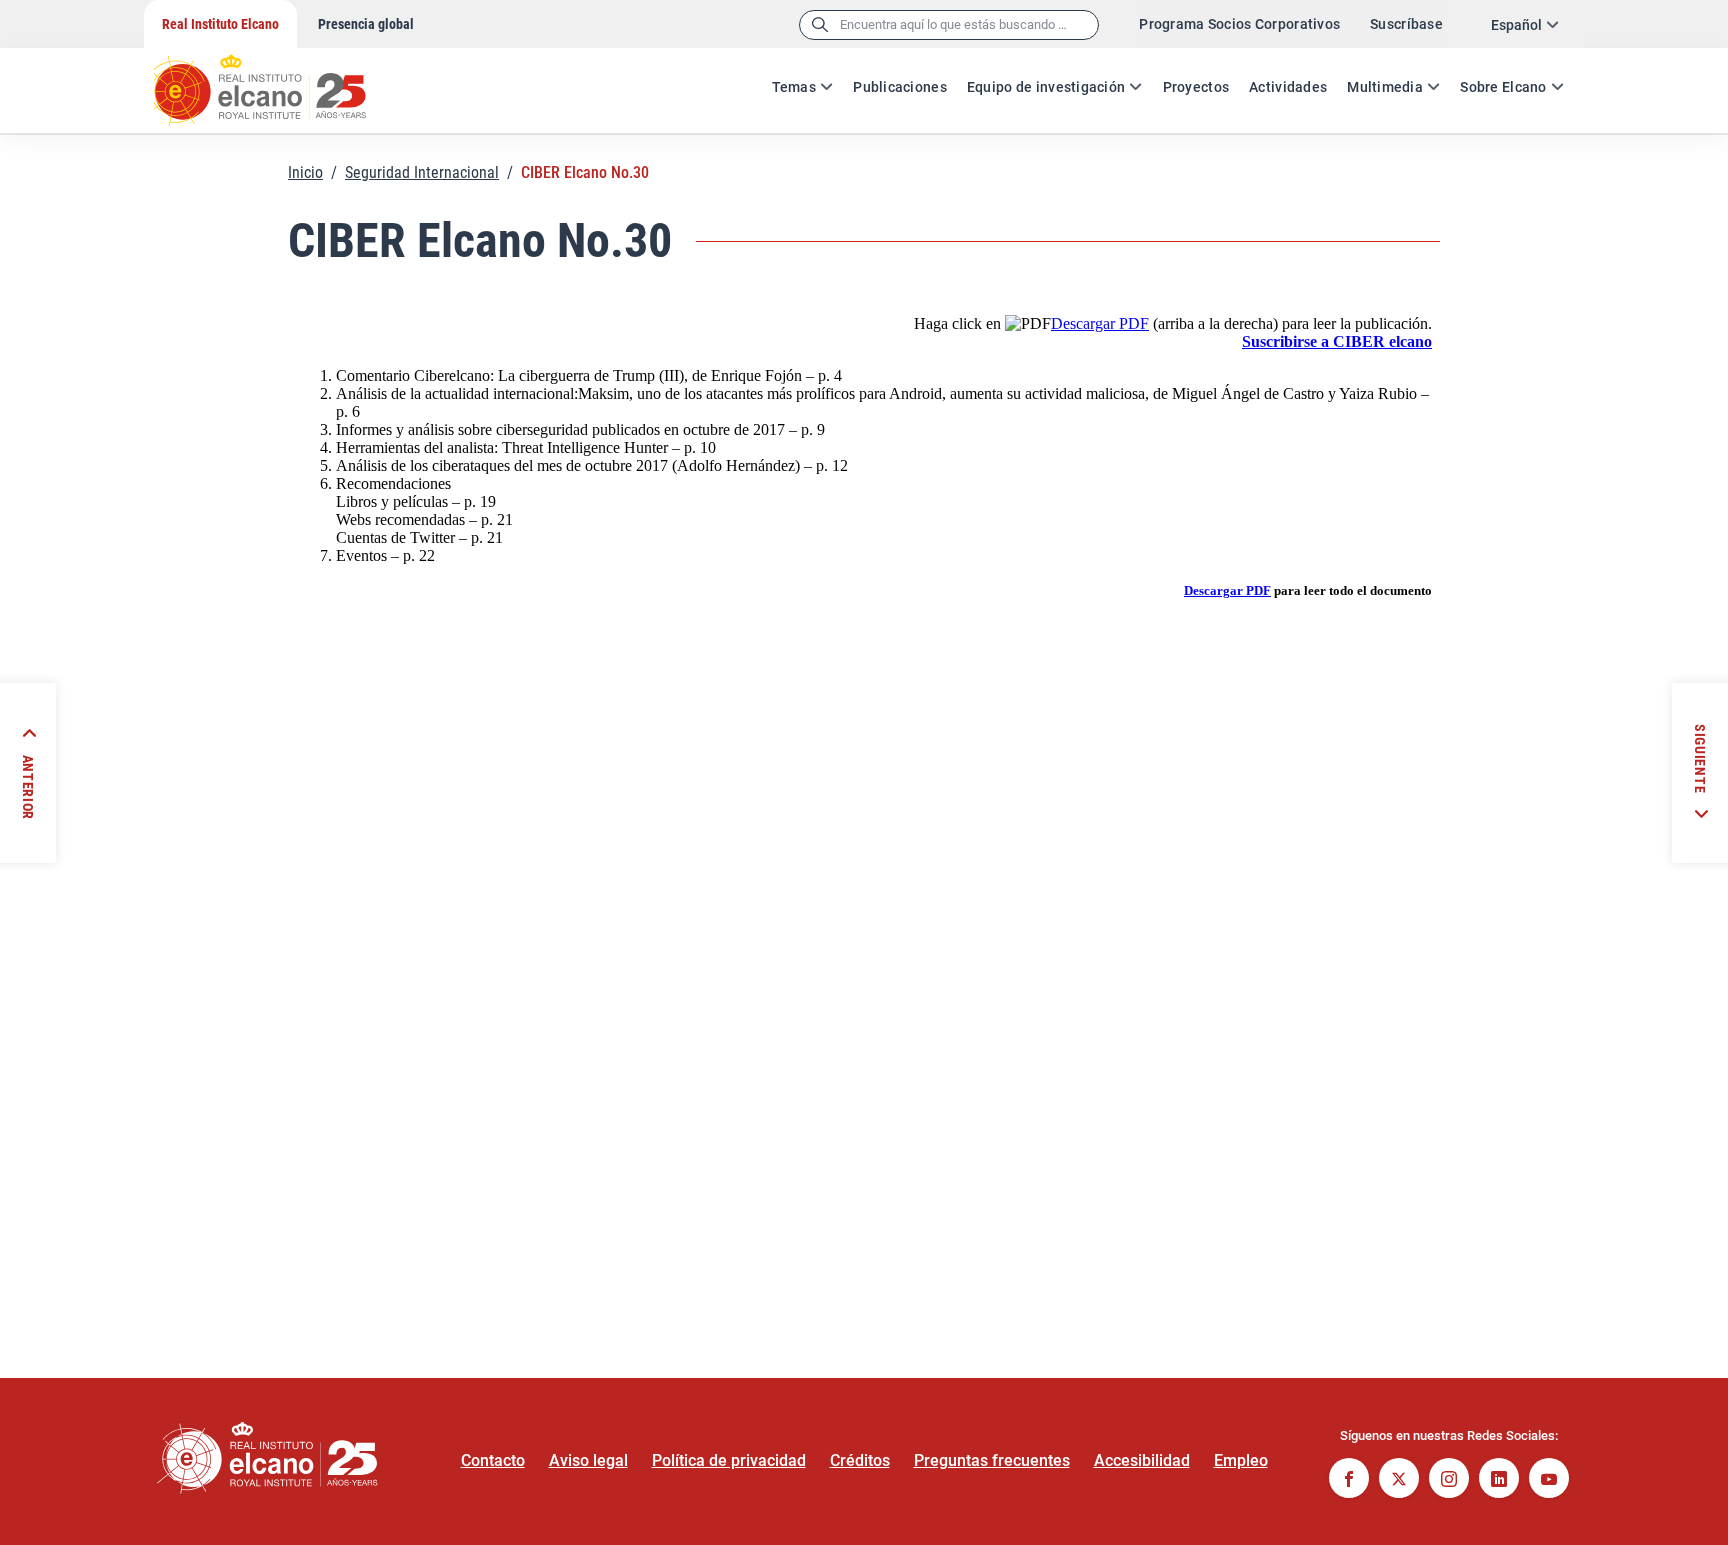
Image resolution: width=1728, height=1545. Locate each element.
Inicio (305, 172)
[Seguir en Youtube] (1549, 1480)
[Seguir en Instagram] (1449, 1480)
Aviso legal (588, 1460)
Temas (794, 87)
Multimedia (1385, 87)
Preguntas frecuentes (992, 1460)
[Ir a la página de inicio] (279, 80)
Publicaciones (900, 87)
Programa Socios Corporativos (1239, 24)
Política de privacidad (729, 1460)
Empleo (1241, 1460)
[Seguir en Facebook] (1349, 1480)
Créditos (860, 1460)
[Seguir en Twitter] (1399, 1480)
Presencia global (366, 24)
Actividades (1288, 87)
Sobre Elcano (1503, 87)
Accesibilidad (1142, 1460)
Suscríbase (1406, 24)
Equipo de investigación (1046, 87)
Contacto (493, 1460)
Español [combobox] (1516, 25)
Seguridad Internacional (422, 172)
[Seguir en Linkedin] (1499, 1480)
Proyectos (1196, 87)
